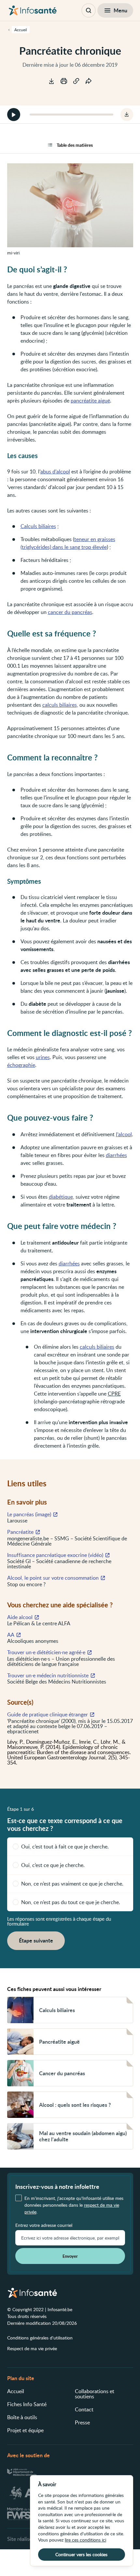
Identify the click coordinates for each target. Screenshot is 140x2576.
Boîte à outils (22, 2417)
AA (11, 1635)
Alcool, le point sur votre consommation (53, 1578)
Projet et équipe (25, 2430)
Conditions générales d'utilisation (40, 2338)
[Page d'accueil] (33, 10)
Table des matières (75, 145)
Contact (84, 2409)
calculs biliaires (60, 705)
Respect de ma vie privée (32, 2348)
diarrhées (116, 1155)
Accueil (16, 2391)
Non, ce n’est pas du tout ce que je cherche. (71, 1902)
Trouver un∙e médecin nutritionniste (48, 1675)
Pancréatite (20, 1532)
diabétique (61, 1197)
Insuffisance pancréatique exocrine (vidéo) (55, 1555)
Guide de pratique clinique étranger (48, 1714)
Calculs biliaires (38, 526)
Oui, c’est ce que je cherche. (53, 1865)
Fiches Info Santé (27, 2404)
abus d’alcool (55, 471)
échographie (21, 1065)
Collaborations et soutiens (95, 2394)
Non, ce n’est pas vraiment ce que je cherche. (72, 1884)
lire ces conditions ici (85, 2540)
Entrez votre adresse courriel (44, 2225)
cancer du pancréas (70, 612)
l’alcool (124, 1134)
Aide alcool (20, 1617)
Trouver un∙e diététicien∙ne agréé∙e (46, 1652)
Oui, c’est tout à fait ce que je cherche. (65, 1847)
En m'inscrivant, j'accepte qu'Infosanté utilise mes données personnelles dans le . (74, 2205)
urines (43, 1057)
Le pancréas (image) (29, 1514)
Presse (82, 2422)
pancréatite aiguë (90, 401)
